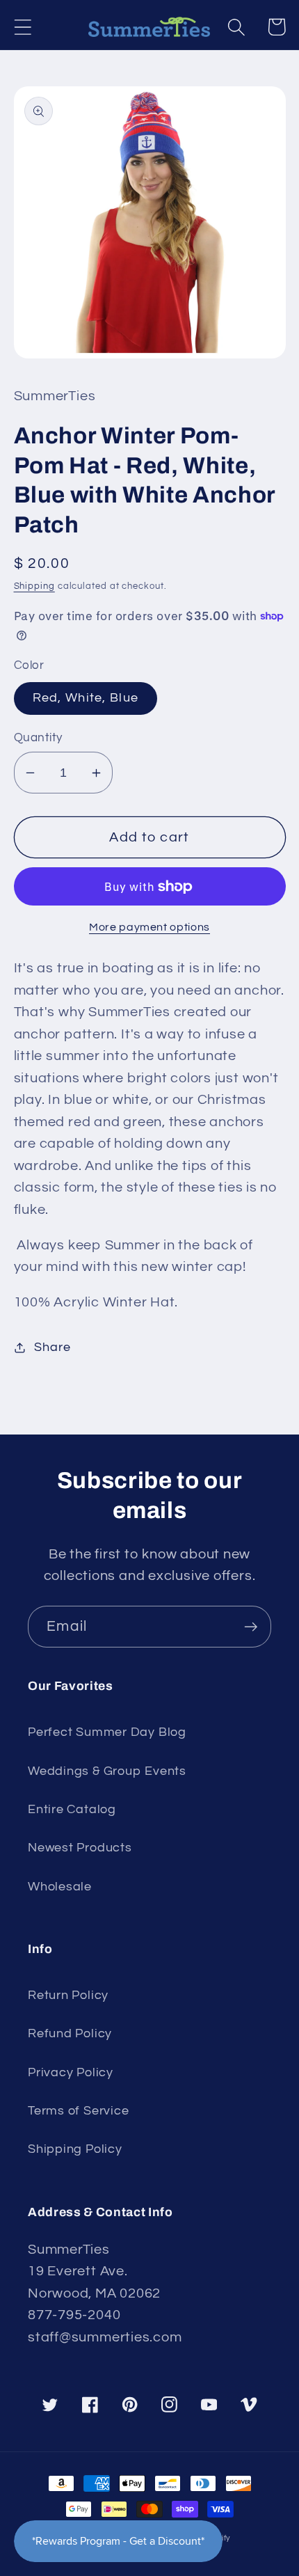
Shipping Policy (75, 2149)
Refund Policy (70, 2033)
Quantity (38, 738)
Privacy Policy (71, 2072)
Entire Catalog (72, 1809)
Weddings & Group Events (107, 1771)
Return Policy (68, 1995)
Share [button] (52, 1347)
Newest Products (80, 1848)
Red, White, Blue (86, 698)
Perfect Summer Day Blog (107, 1732)
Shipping (34, 586)
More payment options (149, 927)
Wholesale (60, 1887)
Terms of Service (78, 2111)
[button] (23, 27)
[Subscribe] (251, 1627)
